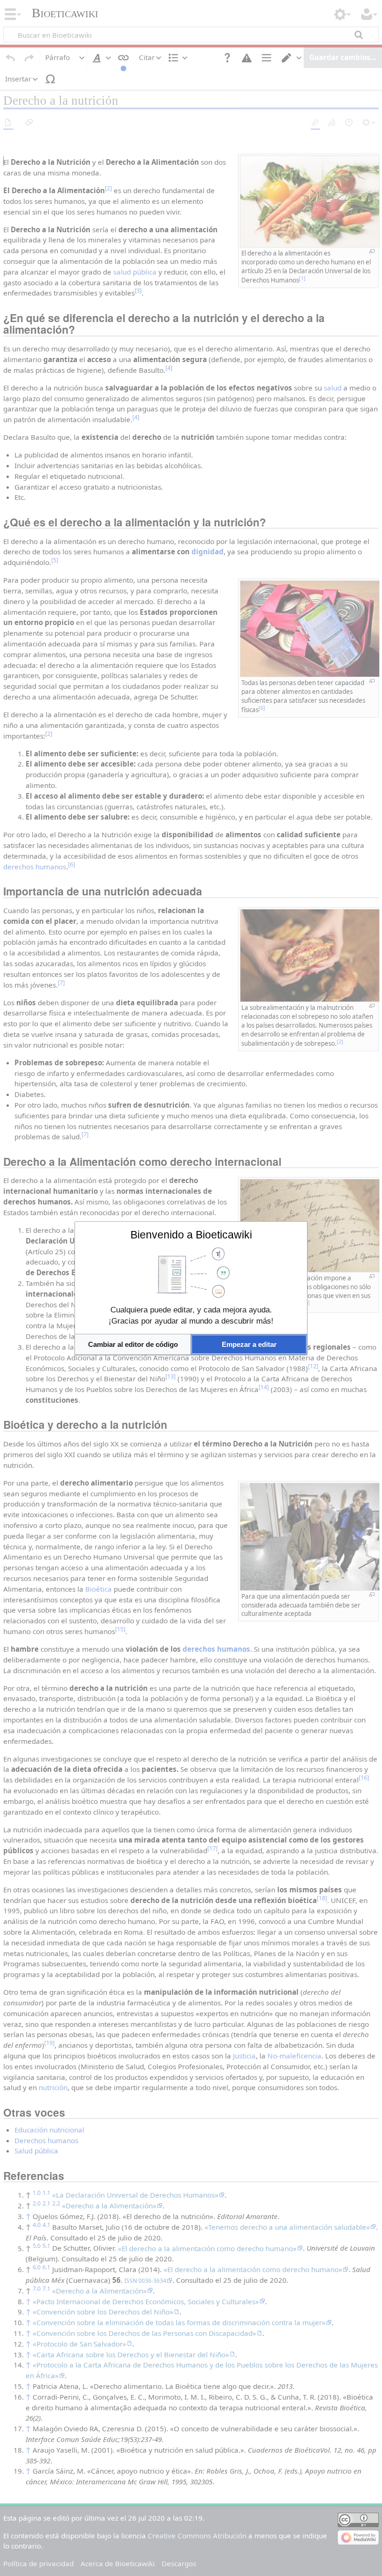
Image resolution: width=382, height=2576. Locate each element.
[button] (133, 1344)
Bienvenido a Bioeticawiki (191, 1235)
